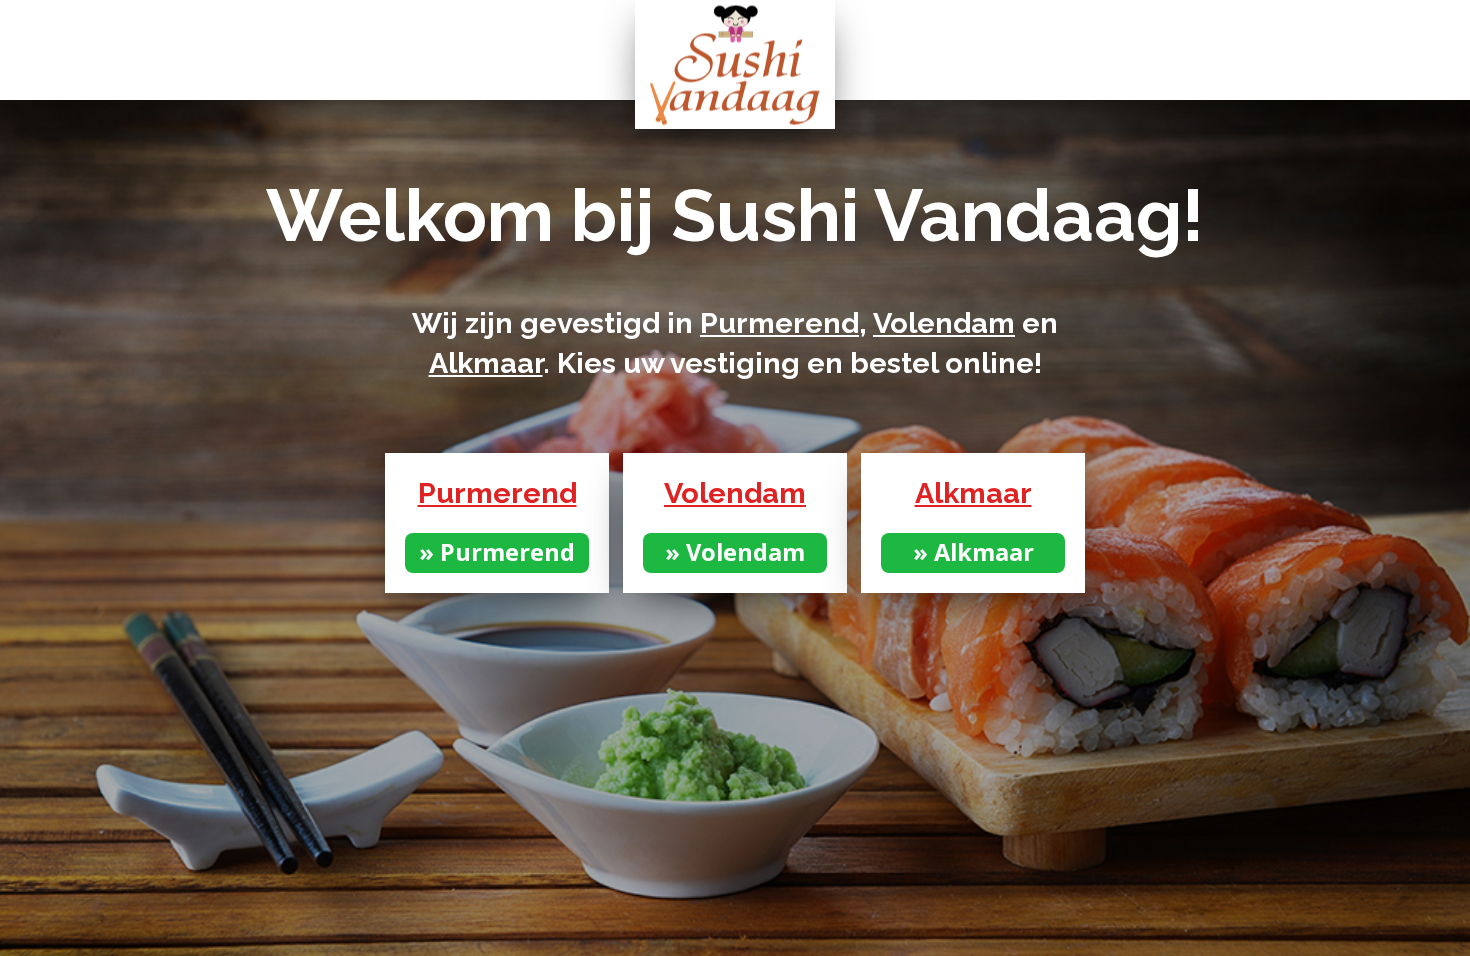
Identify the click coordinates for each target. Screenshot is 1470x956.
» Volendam (735, 552)
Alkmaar (486, 363)
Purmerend (779, 323)
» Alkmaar (973, 552)
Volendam (944, 323)
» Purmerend (497, 552)
